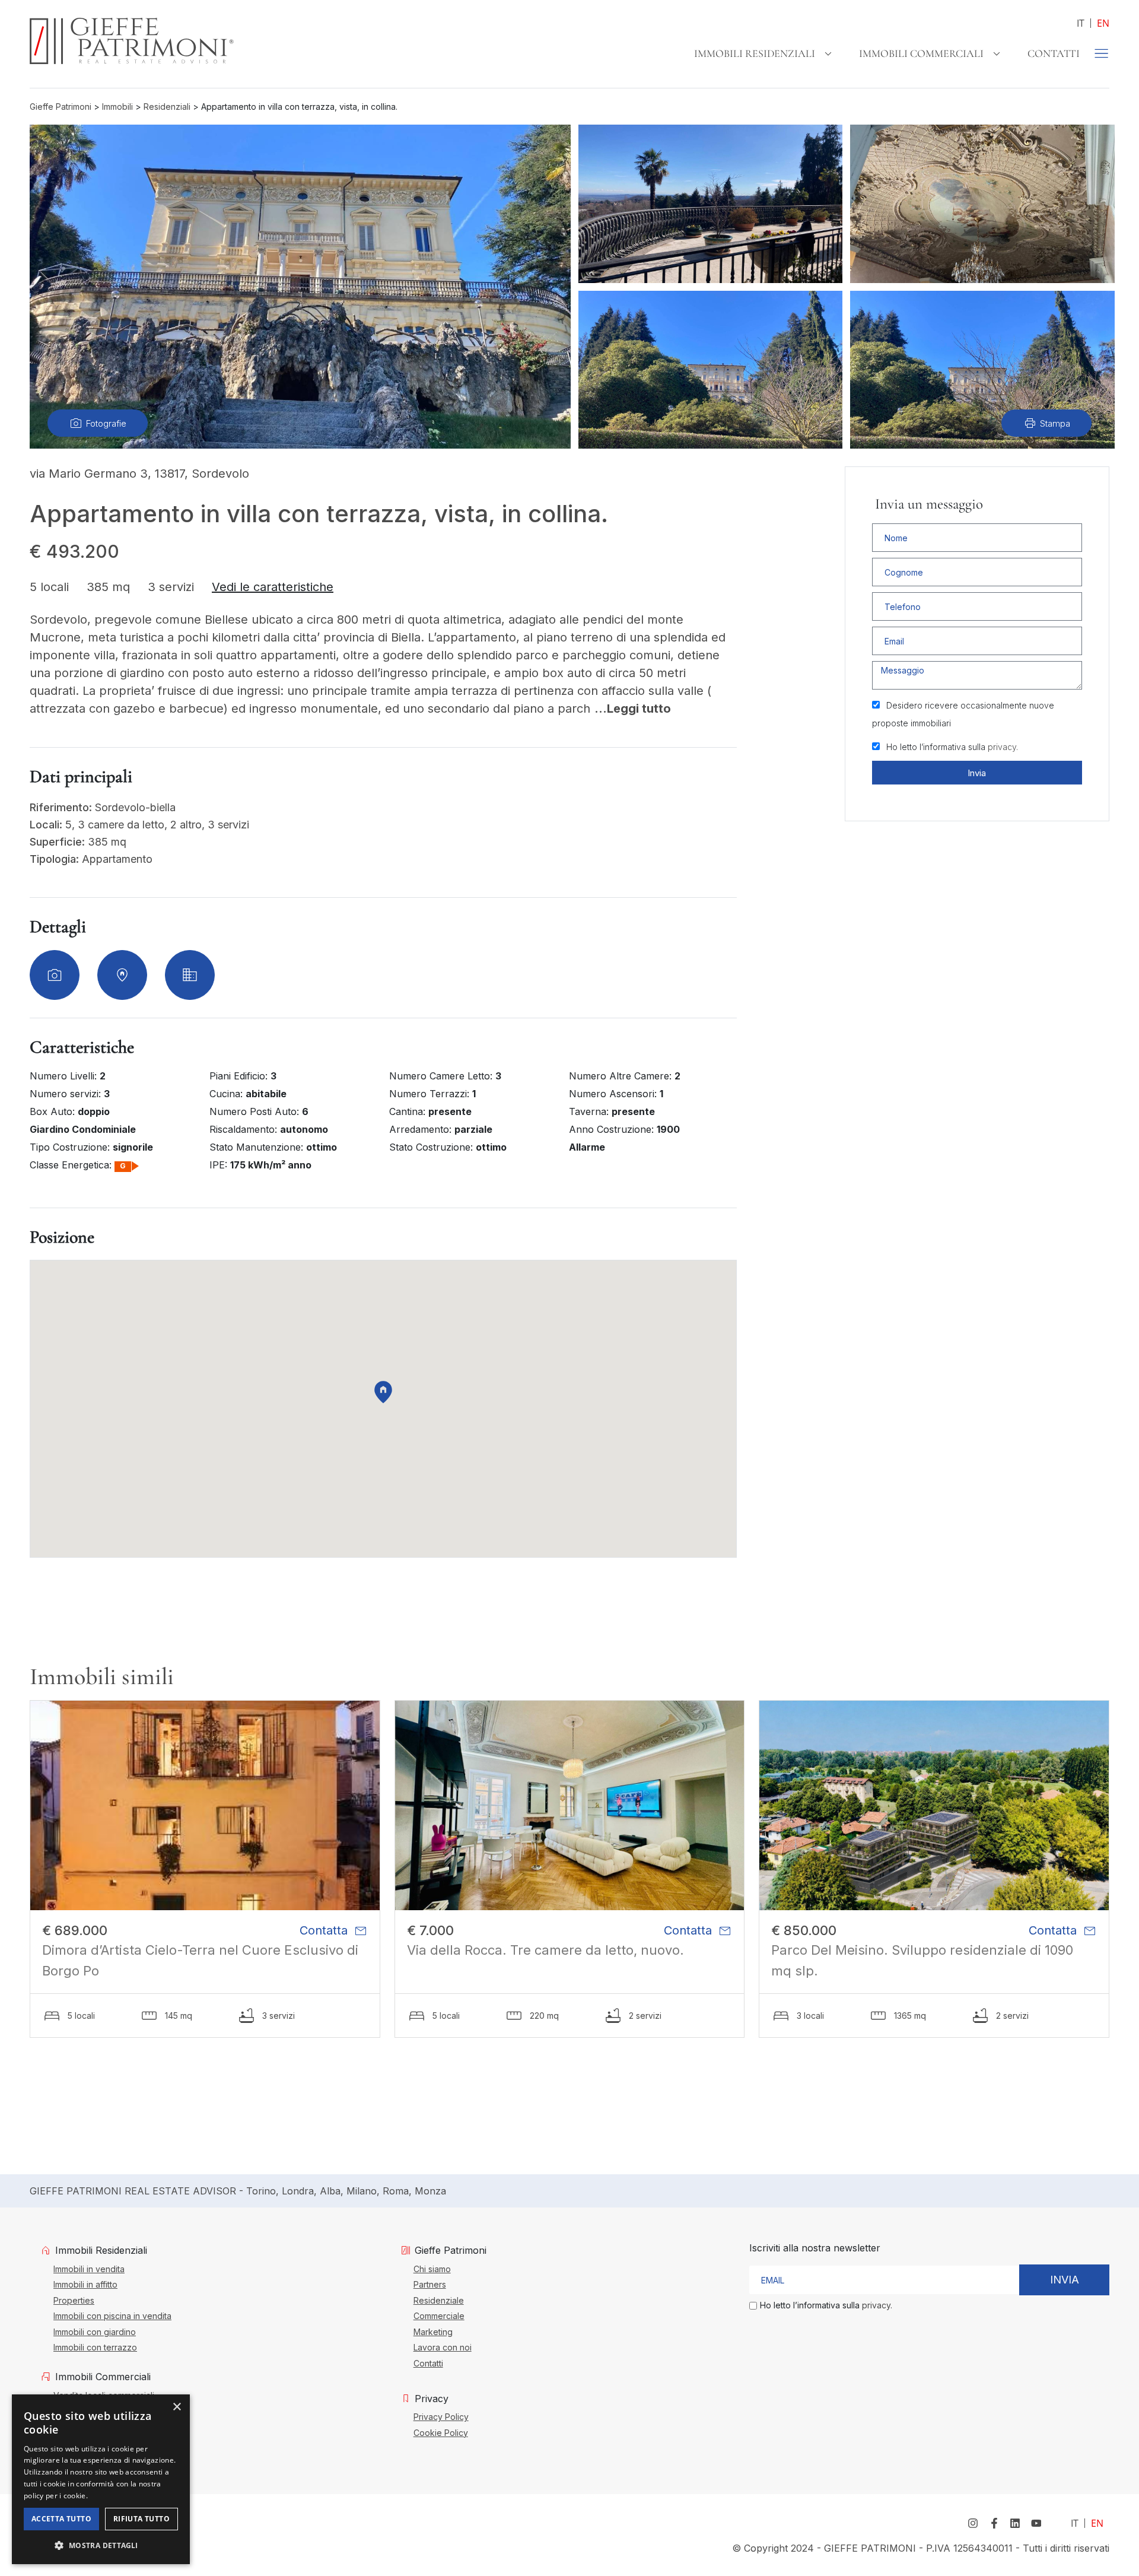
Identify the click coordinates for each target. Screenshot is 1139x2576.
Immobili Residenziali (755, 53)
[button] (101, 2545)
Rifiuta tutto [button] (141, 2519)
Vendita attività (82, 2426)
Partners (430, 2284)
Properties (74, 2300)
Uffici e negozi (82, 2442)
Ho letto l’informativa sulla (952, 747)
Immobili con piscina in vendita (112, 2315)
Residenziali (167, 107)
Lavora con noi (443, 2347)
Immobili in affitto (85, 2284)
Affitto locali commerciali (100, 2410)
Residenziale (439, 2300)
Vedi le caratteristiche (273, 587)
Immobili (117, 107)
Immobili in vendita (89, 2269)
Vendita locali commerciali (104, 2395)
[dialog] (101, 2479)
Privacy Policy (441, 2416)
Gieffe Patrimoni (61, 107)
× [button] (176, 2407)
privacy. (1003, 747)
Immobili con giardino (95, 2332)
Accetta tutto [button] (61, 2519)
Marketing (433, 2332)
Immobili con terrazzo (95, 2347)
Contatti (1054, 53)
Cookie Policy (441, 2432)
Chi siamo (432, 2269)
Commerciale (439, 2315)
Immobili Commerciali (921, 53)
